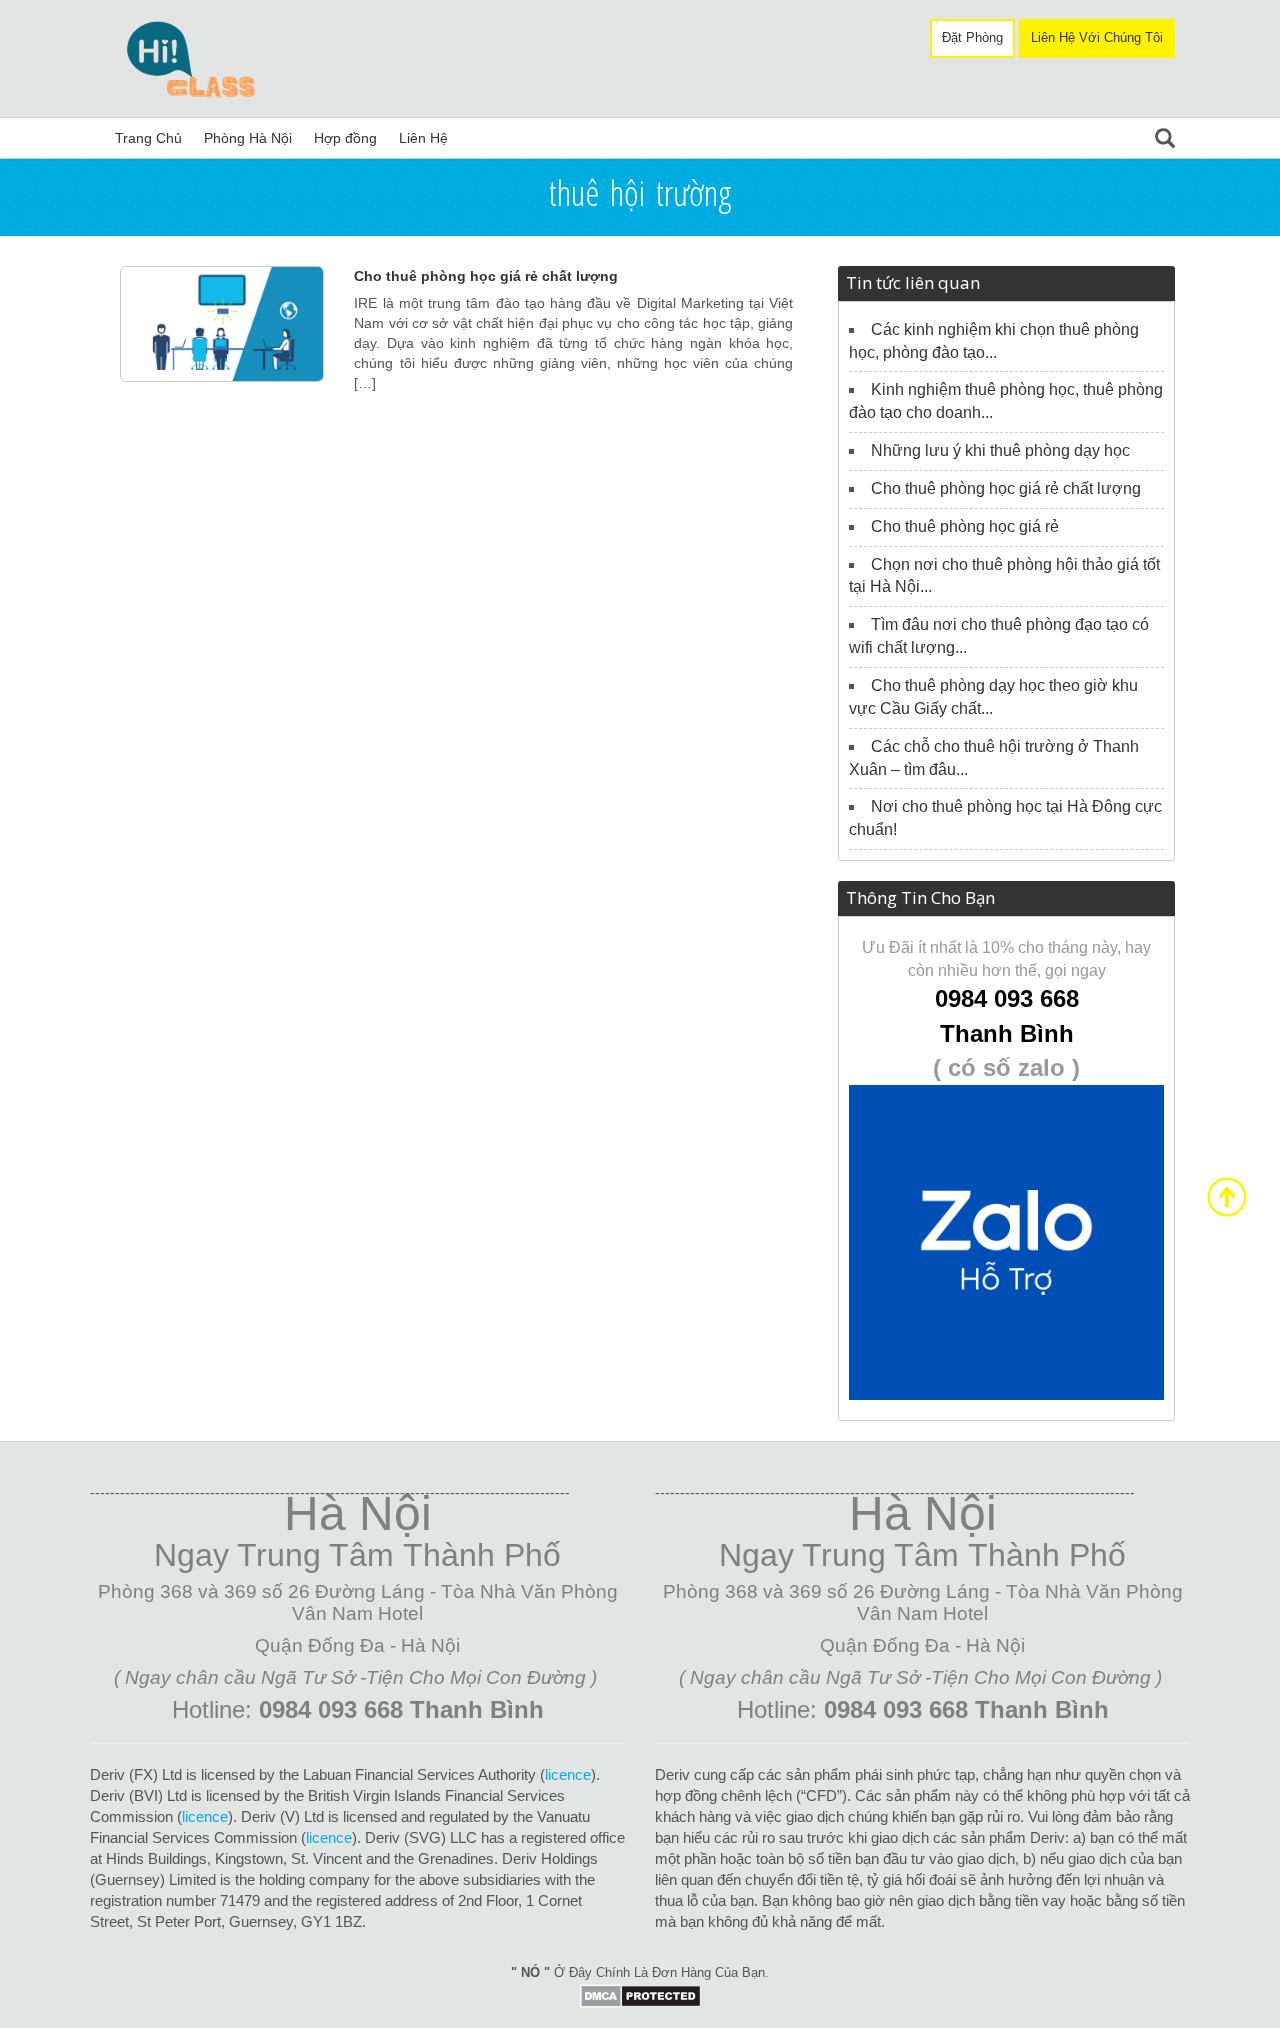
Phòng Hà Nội (248, 138)
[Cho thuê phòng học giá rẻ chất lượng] (222, 323)
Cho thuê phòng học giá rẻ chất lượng (486, 276)
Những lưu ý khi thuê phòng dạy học (1000, 450)
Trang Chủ (148, 138)
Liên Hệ (423, 138)
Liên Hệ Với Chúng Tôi (1097, 37)
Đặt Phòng (972, 37)
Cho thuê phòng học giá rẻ (965, 526)
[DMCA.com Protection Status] (640, 1994)
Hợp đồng (345, 138)
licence (568, 1774)
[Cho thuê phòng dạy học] (200, 57)
